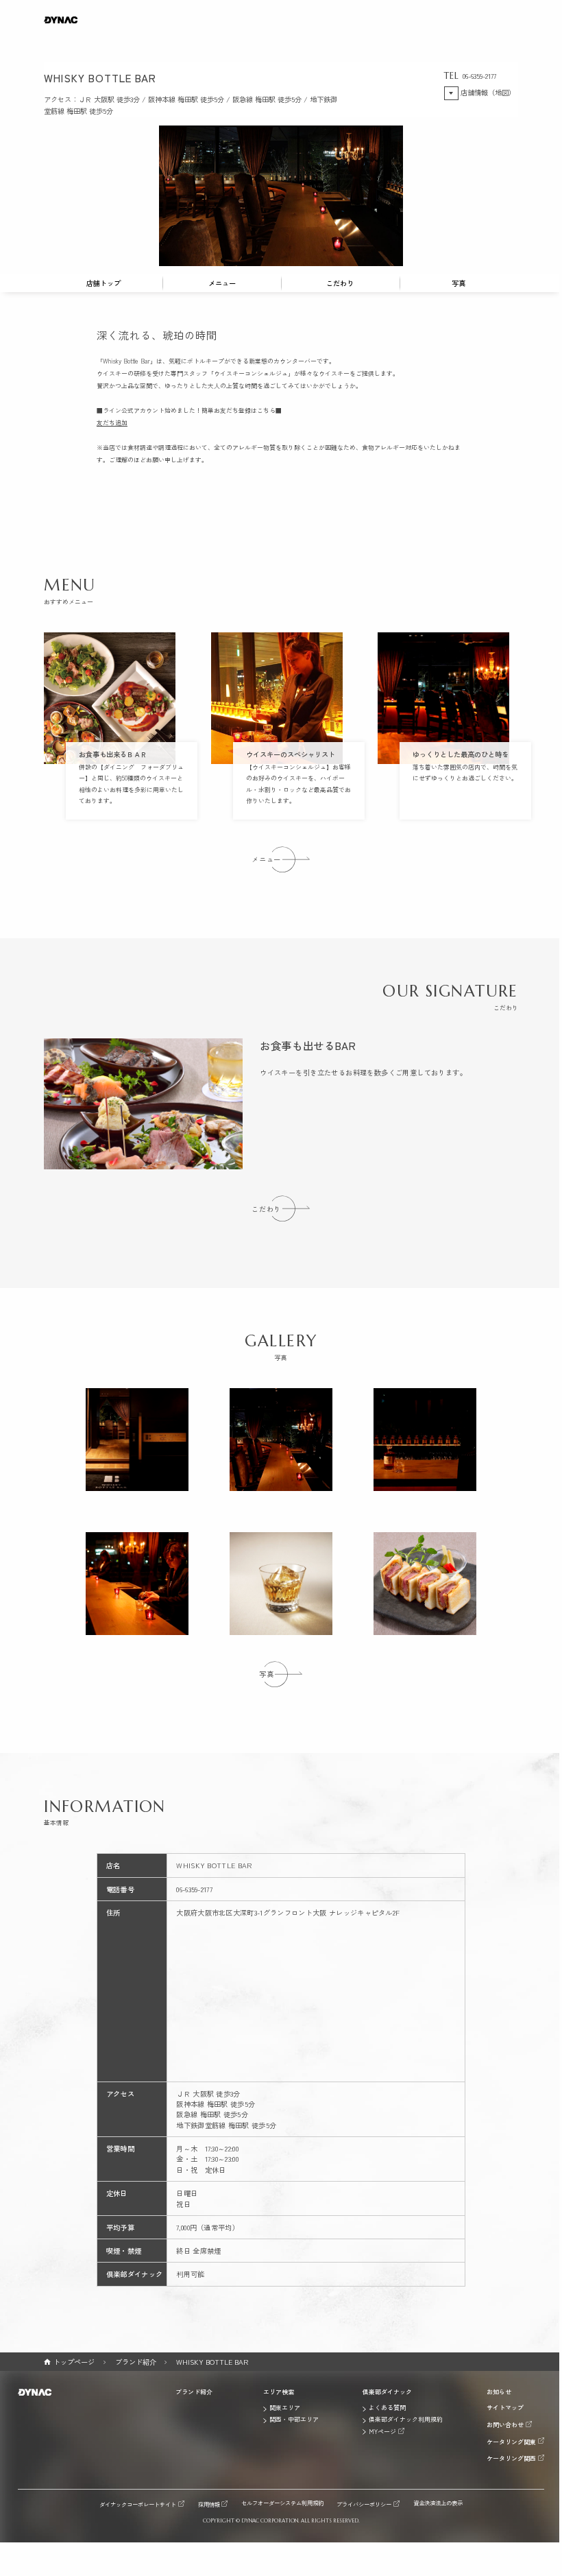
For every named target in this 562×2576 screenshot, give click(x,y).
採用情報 (209, 2504)
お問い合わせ (505, 2424)
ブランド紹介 (136, 2362)
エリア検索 (279, 2392)
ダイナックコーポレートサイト (138, 2504)
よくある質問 (387, 2408)
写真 (459, 283)
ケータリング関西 (511, 2458)
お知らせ (499, 2392)
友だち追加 (112, 423)
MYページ (382, 2431)
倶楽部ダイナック (387, 2392)
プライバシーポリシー (364, 2504)
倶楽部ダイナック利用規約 (406, 2420)
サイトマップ (505, 2408)
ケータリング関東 (511, 2442)
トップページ (74, 2362)
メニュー (222, 283)
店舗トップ (103, 283)
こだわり (340, 283)
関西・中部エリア (294, 2420)
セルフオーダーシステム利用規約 (282, 2503)
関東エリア (285, 2408)
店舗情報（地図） (488, 92)
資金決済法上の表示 (438, 2503)
